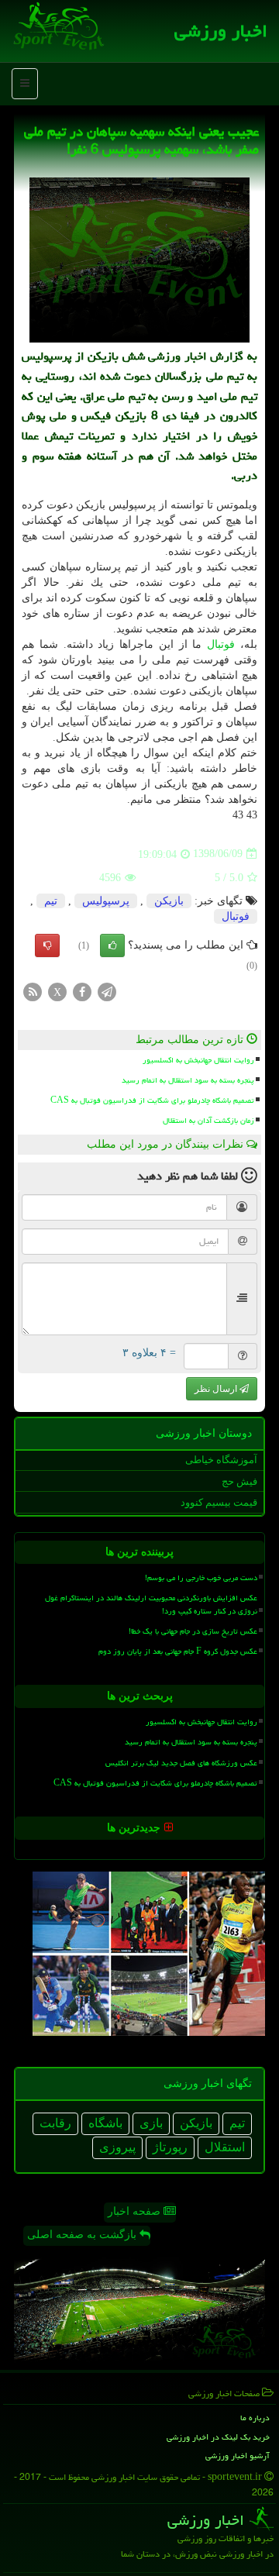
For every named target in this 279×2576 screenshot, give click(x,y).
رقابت (55, 2123)
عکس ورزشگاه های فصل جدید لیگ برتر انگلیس (181, 1763)
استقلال (225, 2147)
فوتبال (221, 644)
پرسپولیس (106, 901)
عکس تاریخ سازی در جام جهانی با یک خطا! (193, 1631)
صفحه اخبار (136, 2211)
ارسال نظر (217, 1389)
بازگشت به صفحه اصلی (83, 2235)
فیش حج (239, 1481)
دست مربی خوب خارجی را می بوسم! (201, 1578)
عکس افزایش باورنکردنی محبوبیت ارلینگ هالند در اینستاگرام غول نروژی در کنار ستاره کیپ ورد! (151, 1605)
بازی (151, 2123)
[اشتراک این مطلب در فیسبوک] (82, 991)
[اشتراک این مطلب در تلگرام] (107, 991)
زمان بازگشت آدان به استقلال (208, 1121)
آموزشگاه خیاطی (221, 1460)
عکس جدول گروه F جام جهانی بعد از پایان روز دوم (178, 1651)
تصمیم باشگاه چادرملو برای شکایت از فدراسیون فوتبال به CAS (152, 1100)
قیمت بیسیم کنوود (219, 1502)
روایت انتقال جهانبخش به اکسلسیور (198, 1060)
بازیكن (169, 901)
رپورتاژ (170, 2147)
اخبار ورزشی (221, 31)
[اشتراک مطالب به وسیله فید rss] (33, 991)
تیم (51, 901)
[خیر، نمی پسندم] (47, 945)
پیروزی (117, 2147)
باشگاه (105, 2123)
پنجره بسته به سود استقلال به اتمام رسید (188, 1080)
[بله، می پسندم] (112, 945)
